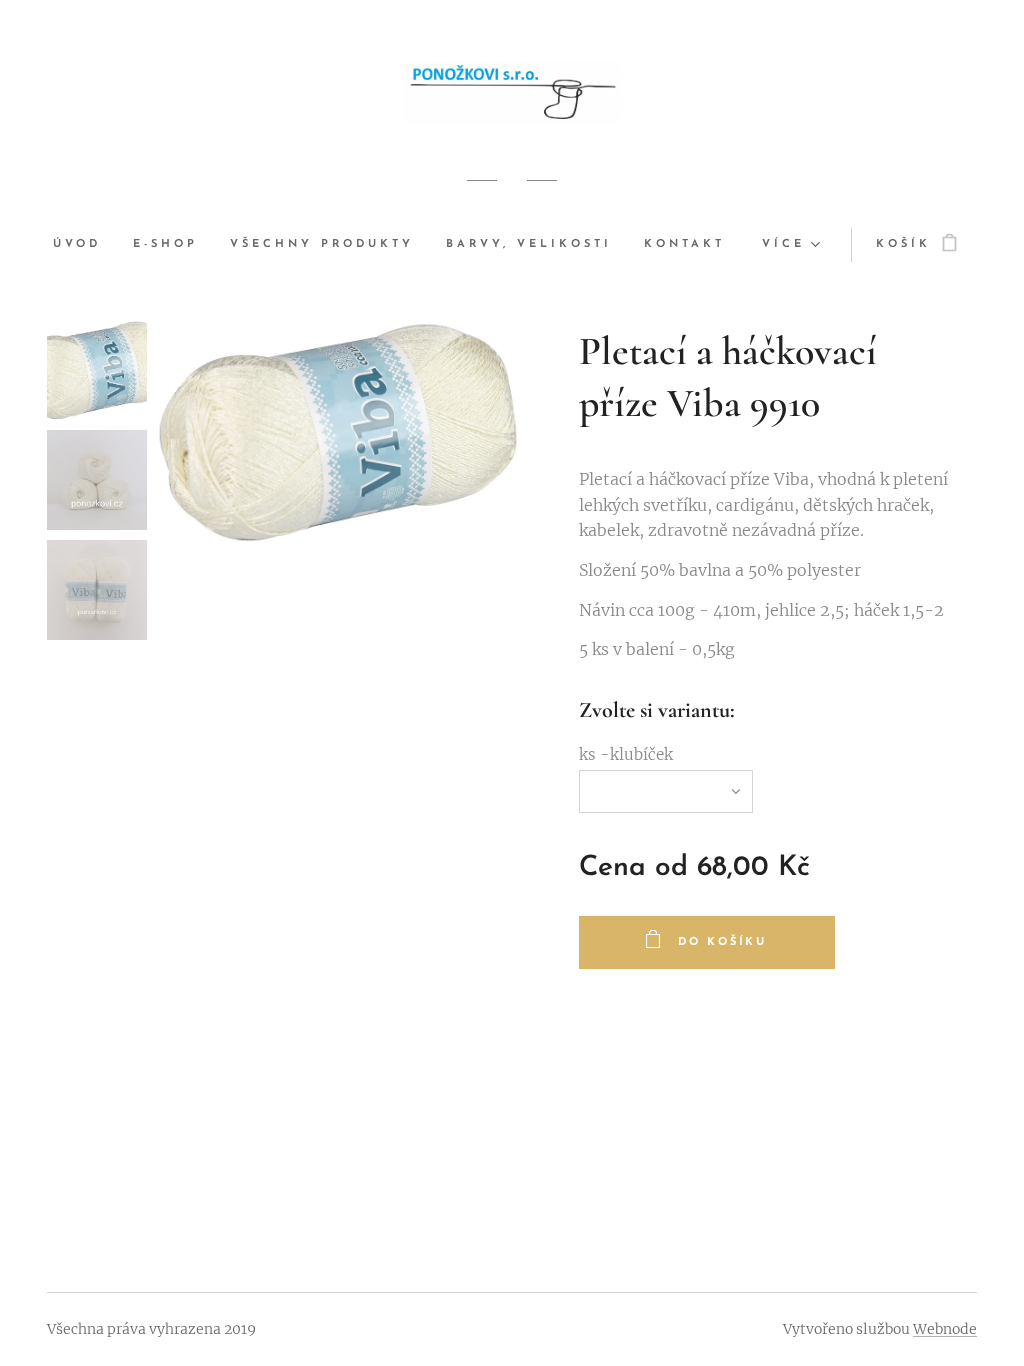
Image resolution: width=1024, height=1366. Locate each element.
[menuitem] (85, 245)
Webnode (945, 1329)
